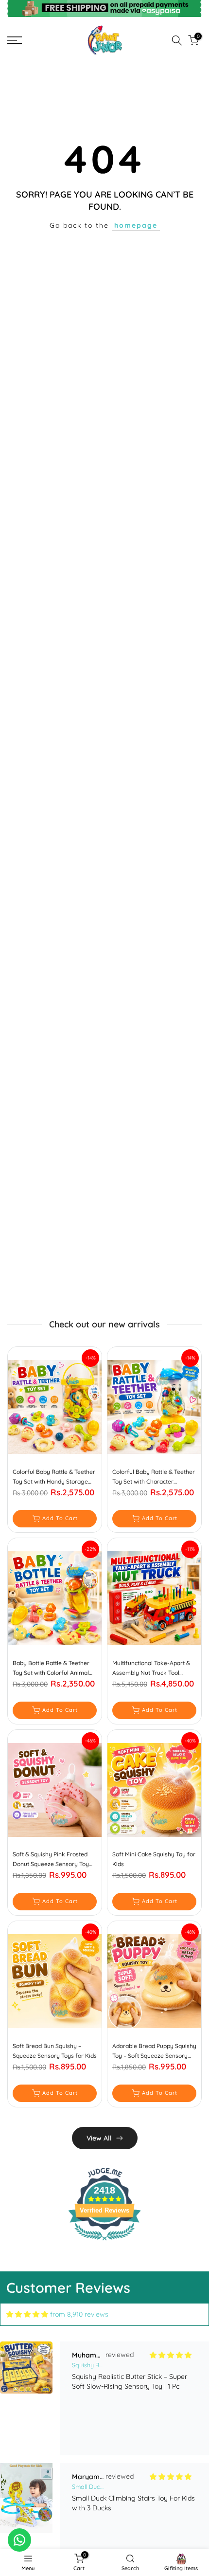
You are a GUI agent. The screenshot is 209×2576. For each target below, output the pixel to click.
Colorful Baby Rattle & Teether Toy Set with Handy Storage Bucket (54, 1477)
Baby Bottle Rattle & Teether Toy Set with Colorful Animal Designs (51, 1669)
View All (99, 2138)
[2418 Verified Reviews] (104, 2242)
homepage (136, 225)
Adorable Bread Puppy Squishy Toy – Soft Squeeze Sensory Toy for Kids (154, 2051)
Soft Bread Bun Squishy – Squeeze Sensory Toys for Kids (55, 2051)
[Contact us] (19, 2540)
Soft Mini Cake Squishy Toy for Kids (154, 1859)
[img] (27, 2314)
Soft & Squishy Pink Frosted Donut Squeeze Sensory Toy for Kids (51, 1860)
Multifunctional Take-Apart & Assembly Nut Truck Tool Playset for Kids (151, 1669)
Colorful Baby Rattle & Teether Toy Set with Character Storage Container (154, 1477)
